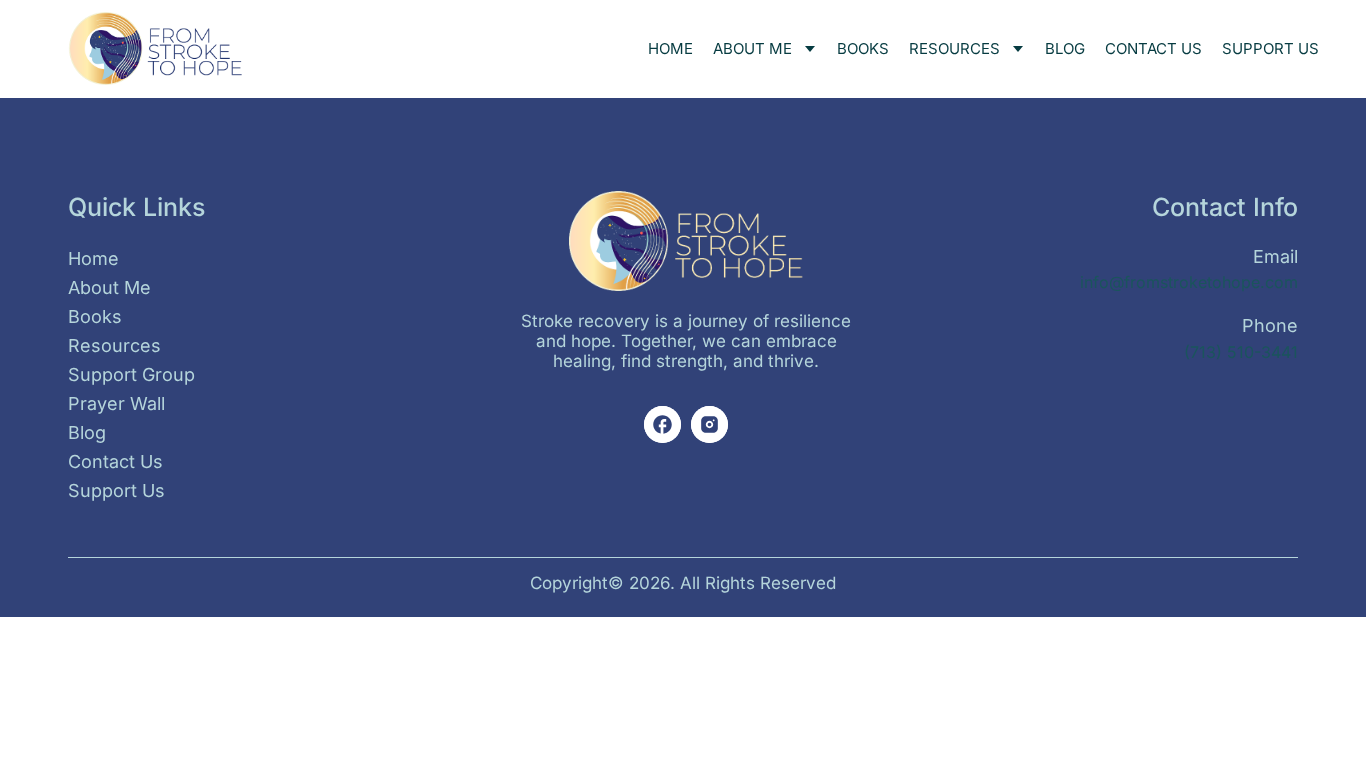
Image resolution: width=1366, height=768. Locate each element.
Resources (954, 48)
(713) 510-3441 (1241, 352)
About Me (752, 48)
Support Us (1270, 48)
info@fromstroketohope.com (1189, 282)
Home (670, 48)
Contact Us (1153, 48)
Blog (1065, 48)
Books (863, 48)
